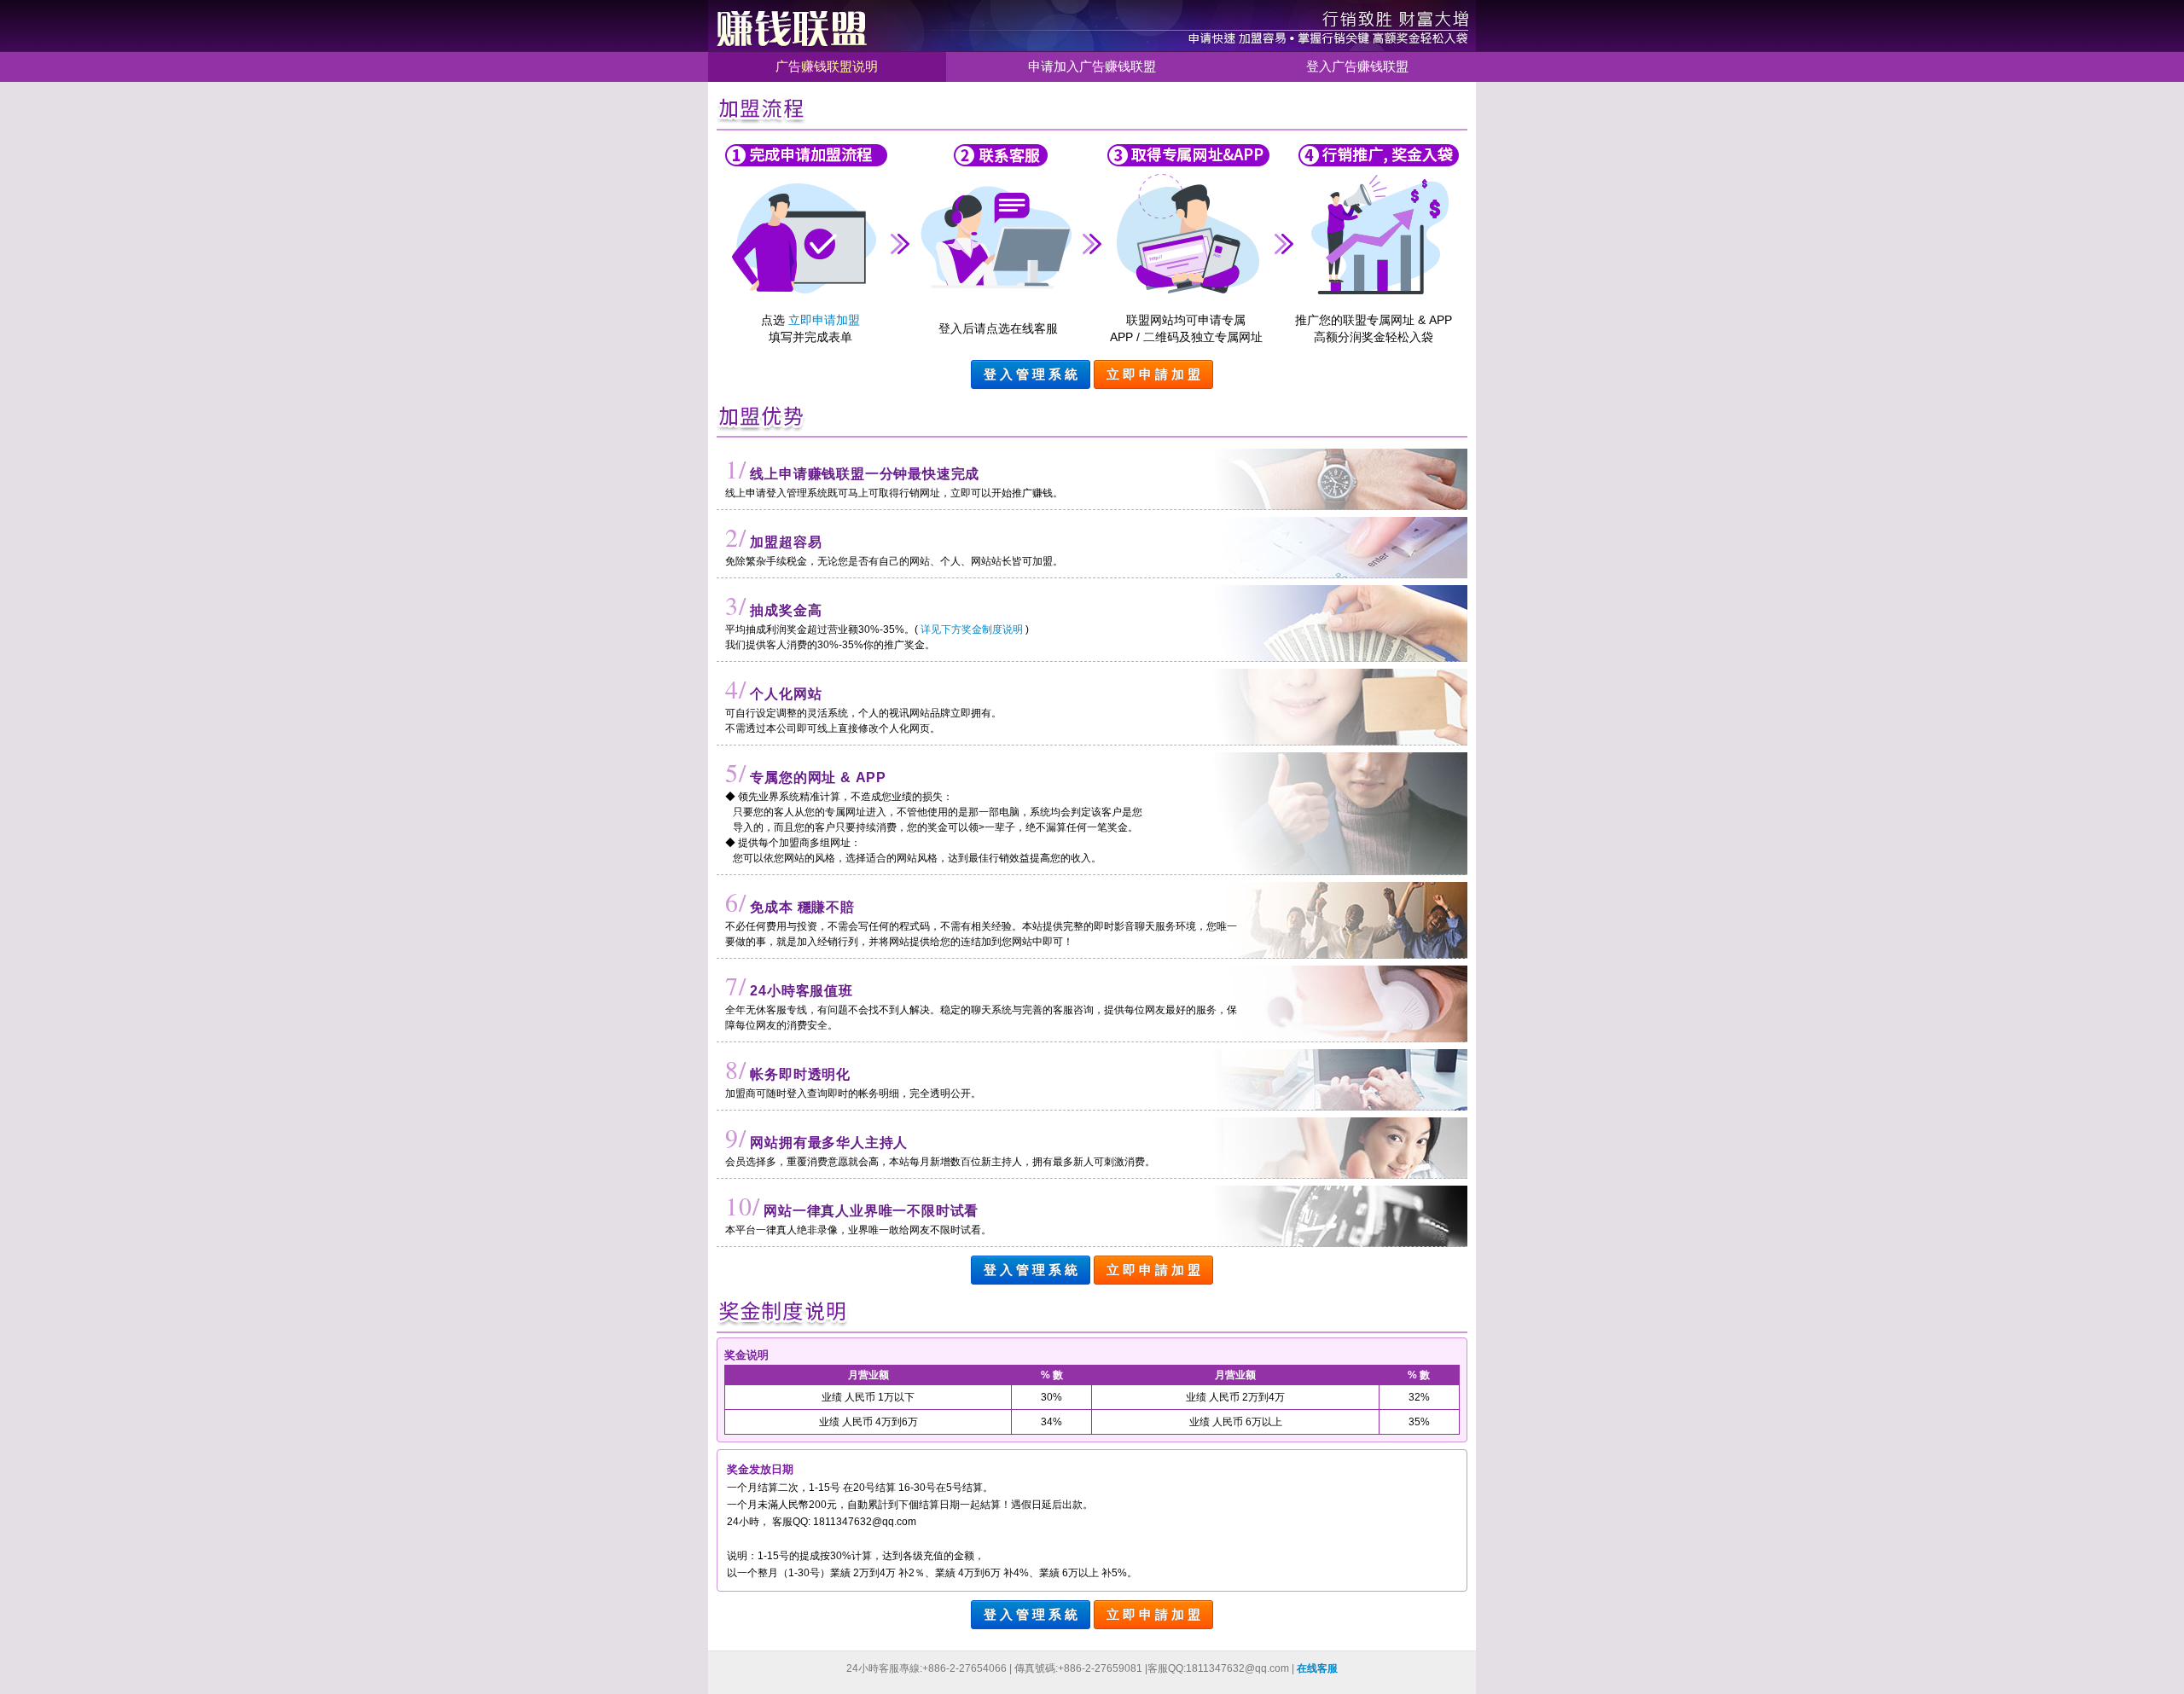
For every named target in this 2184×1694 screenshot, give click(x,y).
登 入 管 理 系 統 (1031, 374)
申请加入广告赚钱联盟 (1092, 66)
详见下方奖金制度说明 (972, 629)
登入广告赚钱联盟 (1357, 66)
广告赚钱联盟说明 (827, 66)
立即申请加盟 (824, 320)
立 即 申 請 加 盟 (1153, 374)
